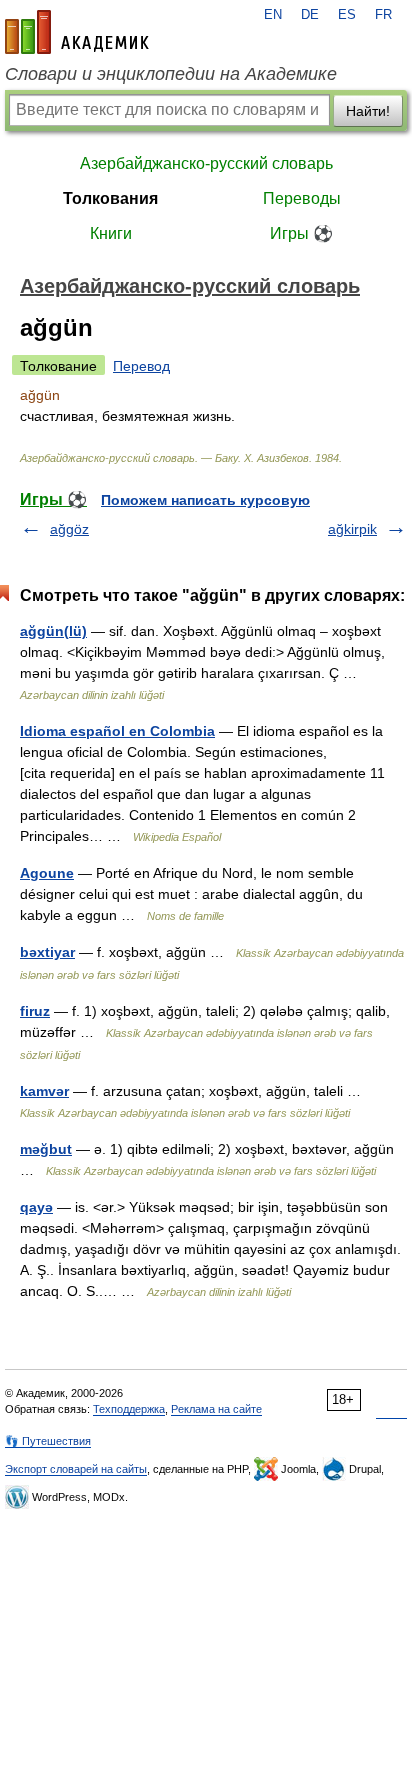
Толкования (110, 198)
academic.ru (77, 32)
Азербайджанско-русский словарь (206, 163)
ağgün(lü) (53, 631)
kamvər (44, 1091)
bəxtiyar (47, 952)
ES (347, 15)
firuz (35, 1011)
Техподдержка (129, 1409)
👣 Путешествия (48, 1441)
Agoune (47, 873)
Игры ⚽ (301, 233)
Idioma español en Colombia (117, 731)
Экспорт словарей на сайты (76, 1469)
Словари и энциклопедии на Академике (171, 74)
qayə (36, 1207)
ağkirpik (352, 529)
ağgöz (69, 529)
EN (273, 15)
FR (383, 15)
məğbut (46, 1149)
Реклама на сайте (216, 1409)
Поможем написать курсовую (205, 500)
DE (310, 15)
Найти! (368, 111)
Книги (111, 233)
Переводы (302, 198)
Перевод (141, 366)
